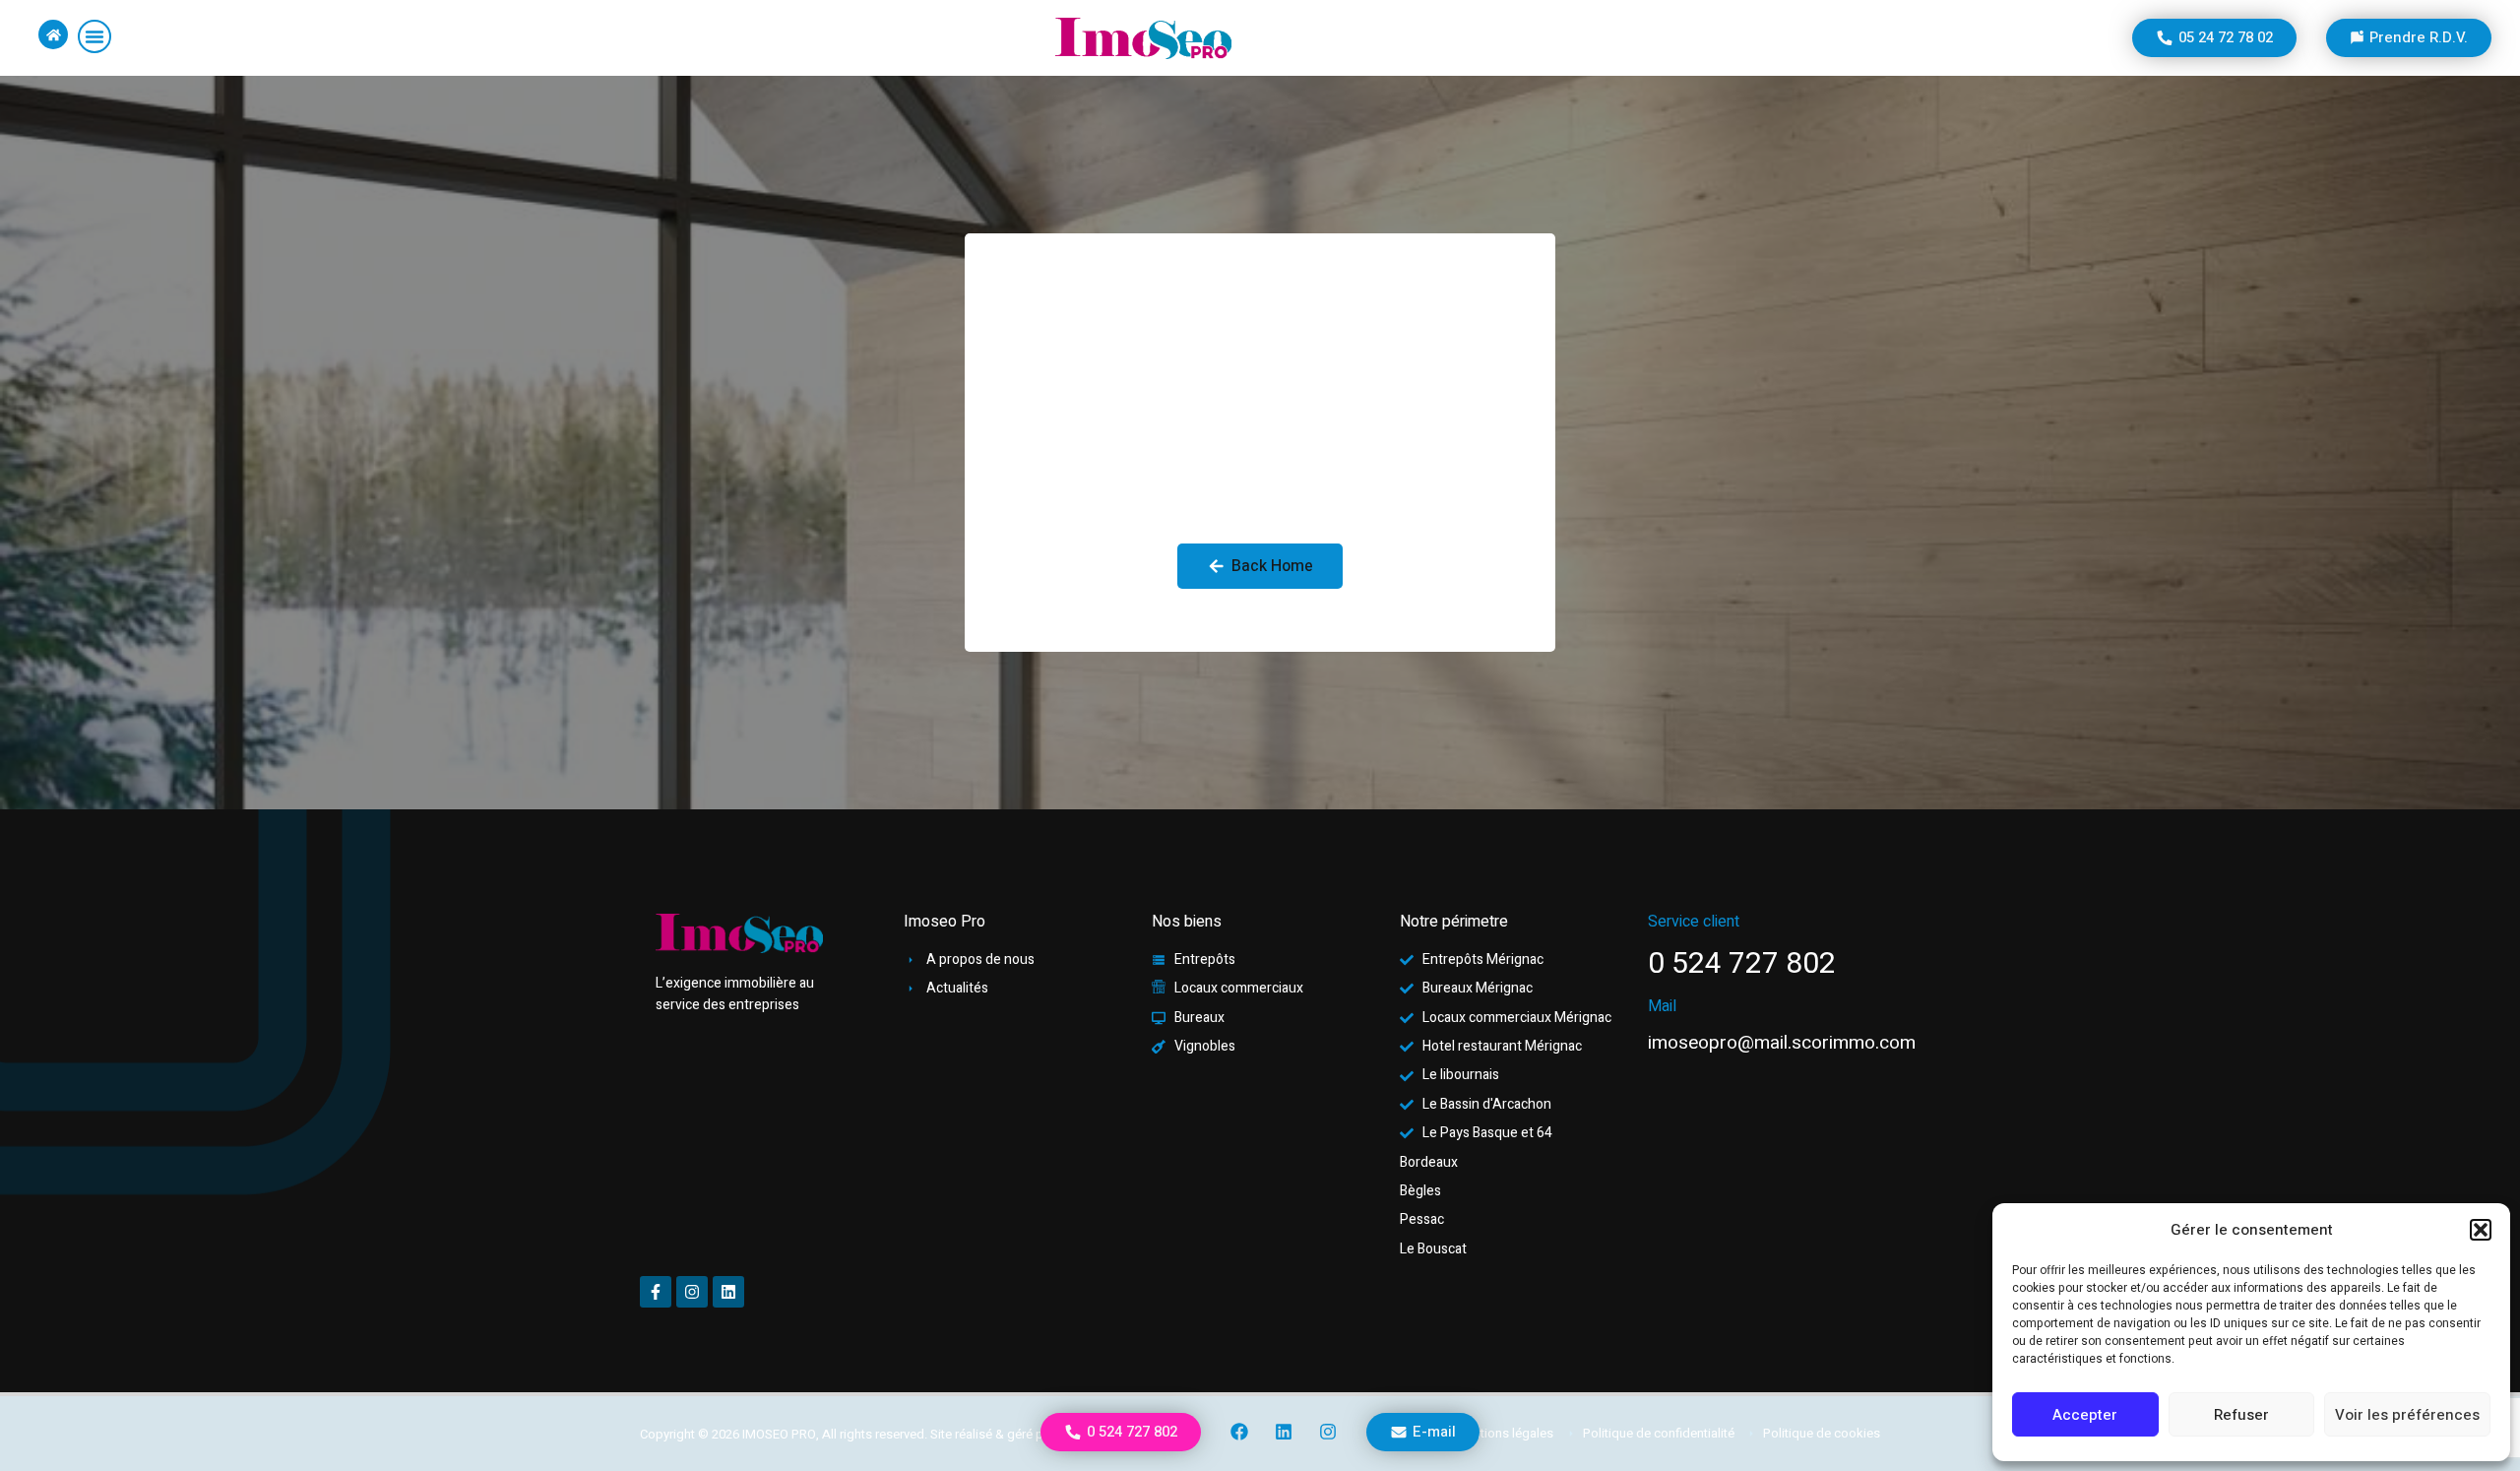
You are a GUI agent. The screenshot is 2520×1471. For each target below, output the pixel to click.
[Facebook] (1240, 1432)
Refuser (2241, 1415)
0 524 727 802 (1742, 964)
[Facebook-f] (656, 1292)
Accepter (2085, 1415)
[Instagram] (1328, 1432)
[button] (2481, 1230)
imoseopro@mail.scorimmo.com (1782, 1043)
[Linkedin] (1284, 1432)
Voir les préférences (2407, 1415)
